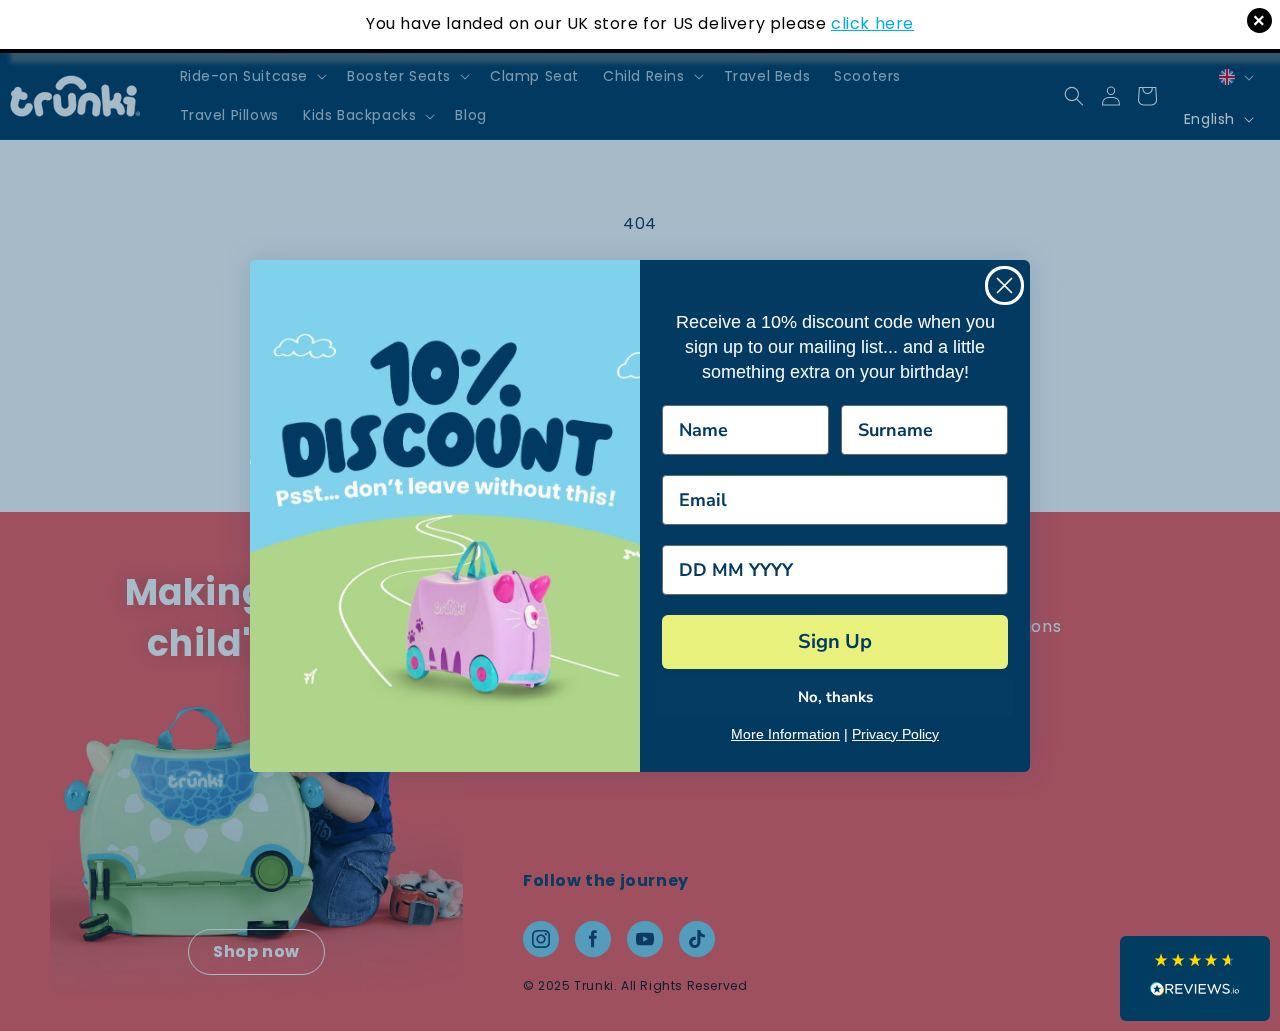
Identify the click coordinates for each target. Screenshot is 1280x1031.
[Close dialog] (1004, 285)
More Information (785, 734)
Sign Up (835, 641)
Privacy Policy (895, 734)
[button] (1195, 978)
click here (872, 23)
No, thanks (835, 697)
